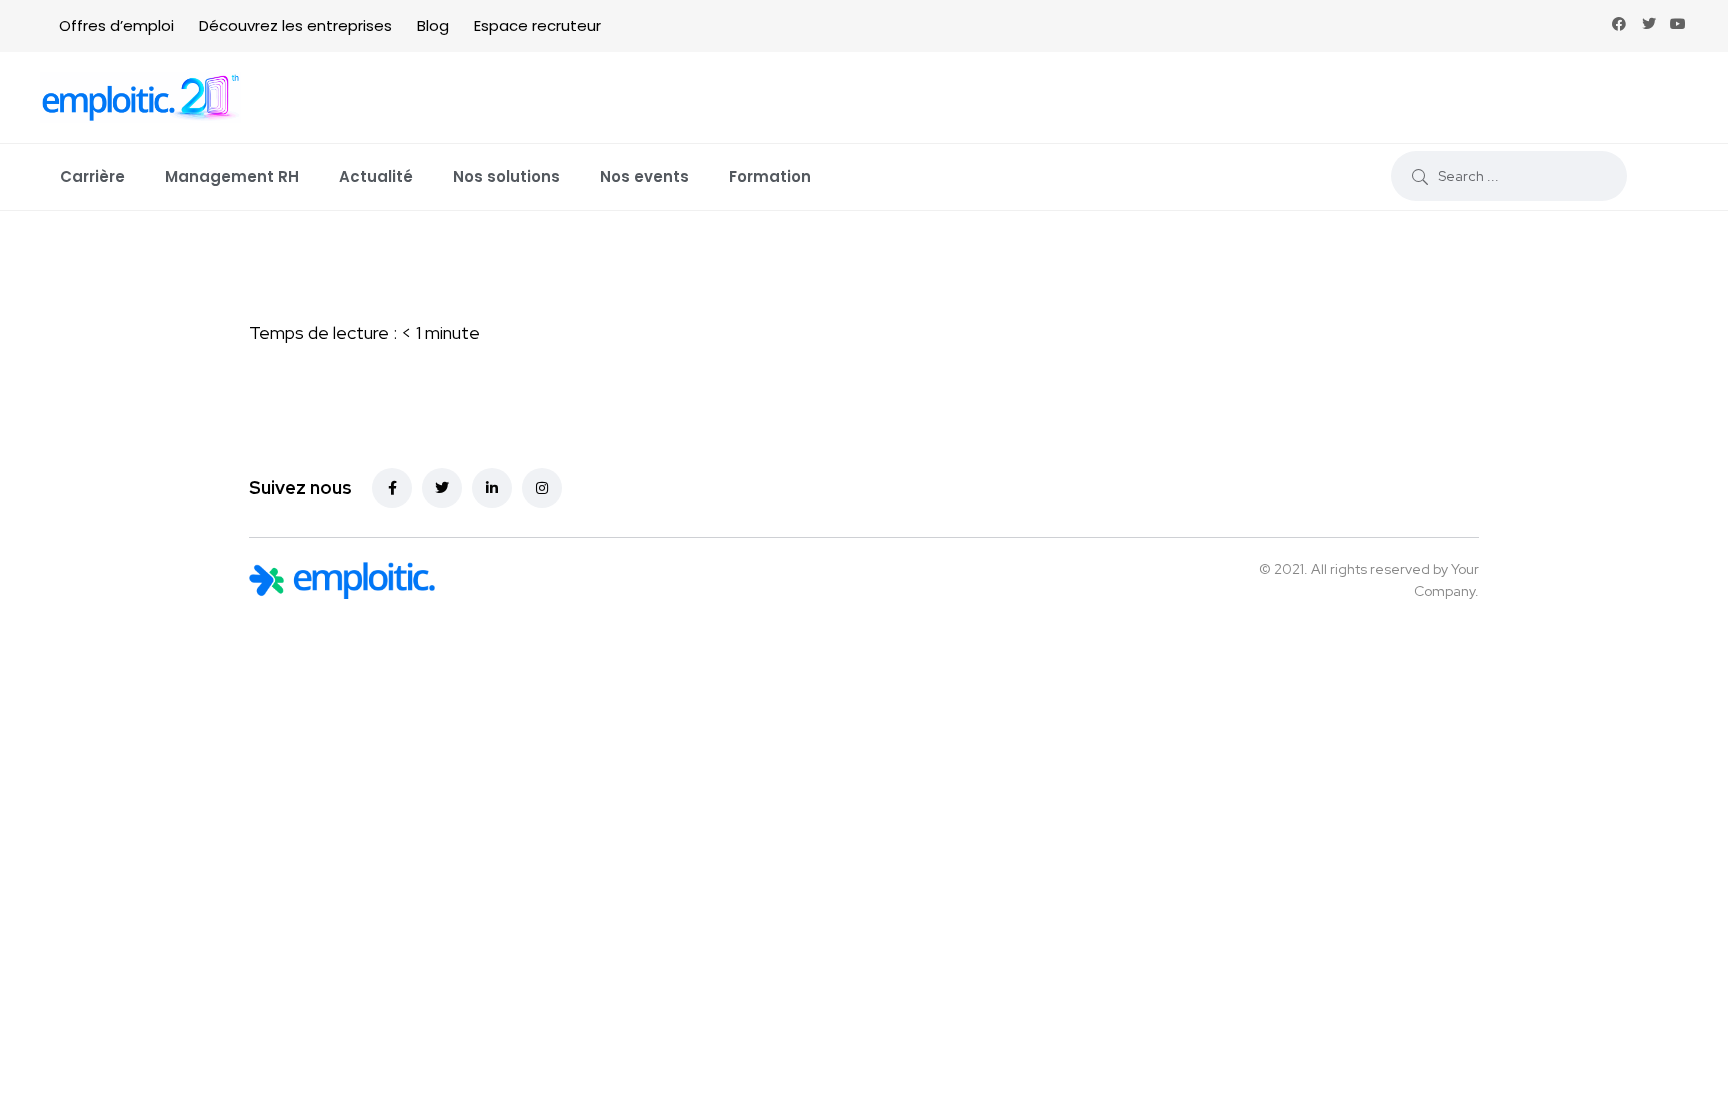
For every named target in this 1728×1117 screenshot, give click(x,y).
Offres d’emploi (116, 25)
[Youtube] (1678, 24)
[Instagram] (542, 488)
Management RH (232, 176)
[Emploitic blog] (342, 580)
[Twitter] (1649, 24)
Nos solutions (506, 176)
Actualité (376, 176)
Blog (433, 25)
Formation (770, 176)
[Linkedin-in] (492, 488)
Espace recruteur (537, 25)
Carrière (92, 176)
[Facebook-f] (392, 488)
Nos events (644, 176)
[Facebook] (1619, 24)
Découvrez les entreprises (295, 25)
